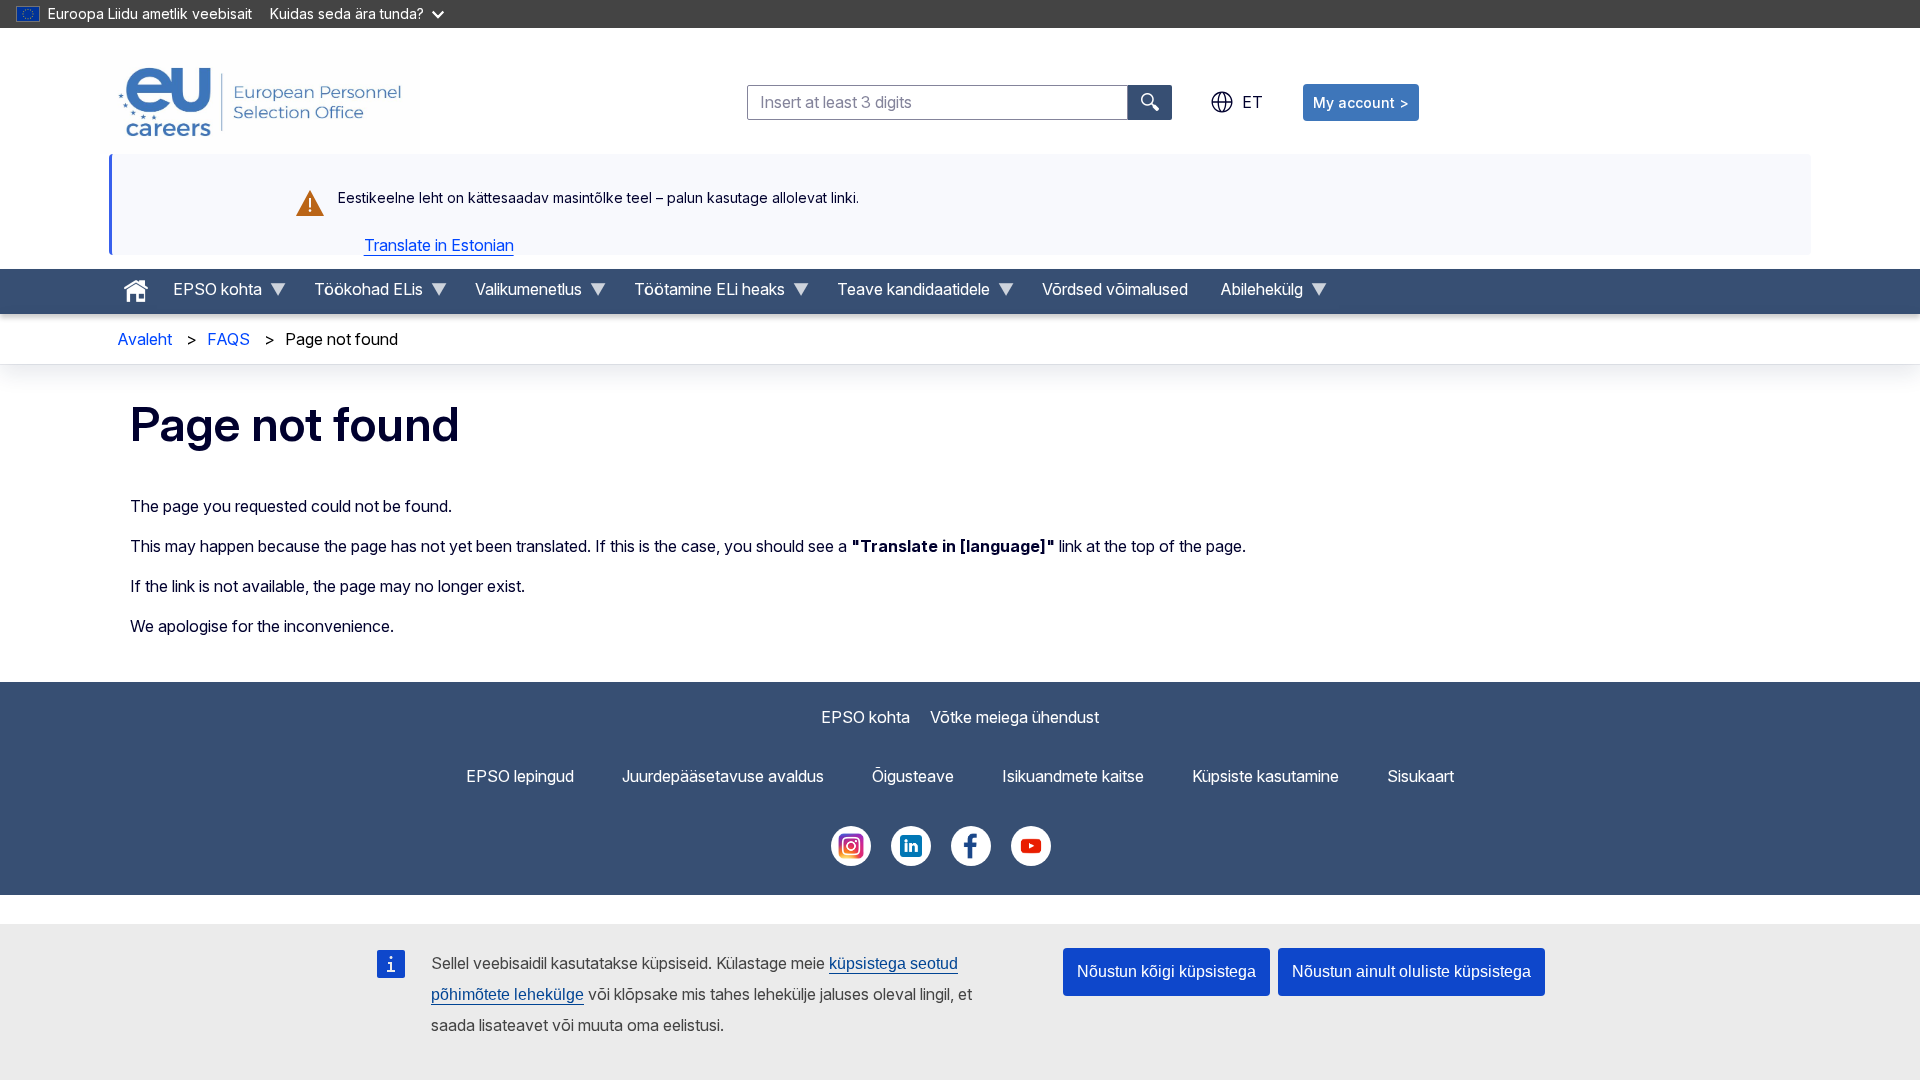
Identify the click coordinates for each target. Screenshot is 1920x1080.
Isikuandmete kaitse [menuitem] (1073, 776)
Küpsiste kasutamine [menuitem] (1265, 776)
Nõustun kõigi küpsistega (1166, 971)
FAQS (228, 339)
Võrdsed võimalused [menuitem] (1115, 289)
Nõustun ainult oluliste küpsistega (1411, 971)
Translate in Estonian (439, 245)
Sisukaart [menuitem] (1420, 776)
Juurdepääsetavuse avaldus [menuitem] (723, 776)
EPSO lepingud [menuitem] (520, 776)
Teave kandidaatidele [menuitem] (905, 294)
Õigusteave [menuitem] (913, 776)
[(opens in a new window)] (851, 860)
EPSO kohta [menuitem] (209, 294)
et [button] (1252, 102)
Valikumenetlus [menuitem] (520, 294)
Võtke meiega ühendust (1014, 717)
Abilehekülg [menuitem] (1253, 294)
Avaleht (144, 339)
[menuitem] (136, 286)
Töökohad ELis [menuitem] (360, 294)
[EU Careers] (260, 102)
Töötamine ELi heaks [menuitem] (701, 294)
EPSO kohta (865, 717)
